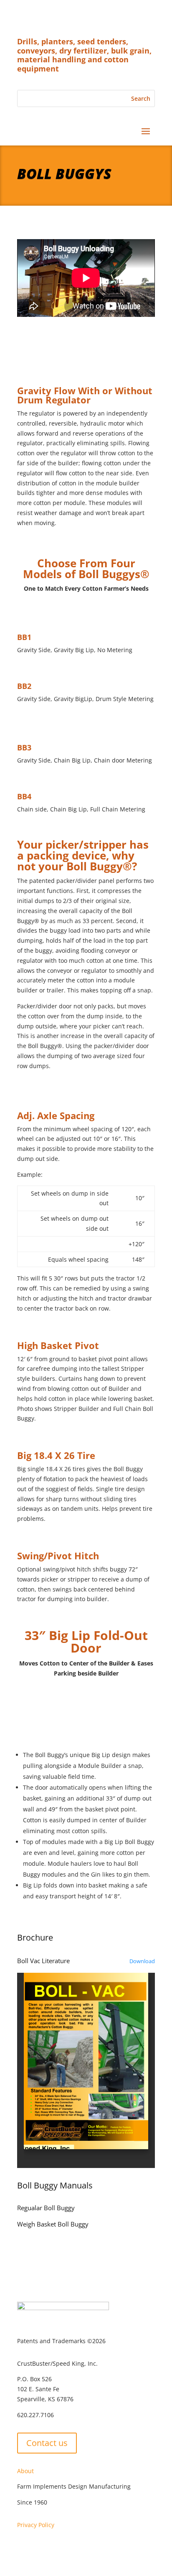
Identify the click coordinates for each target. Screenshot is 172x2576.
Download (142, 1961)
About (25, 2471)
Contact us (47, 2443)
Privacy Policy (36, 2525)
